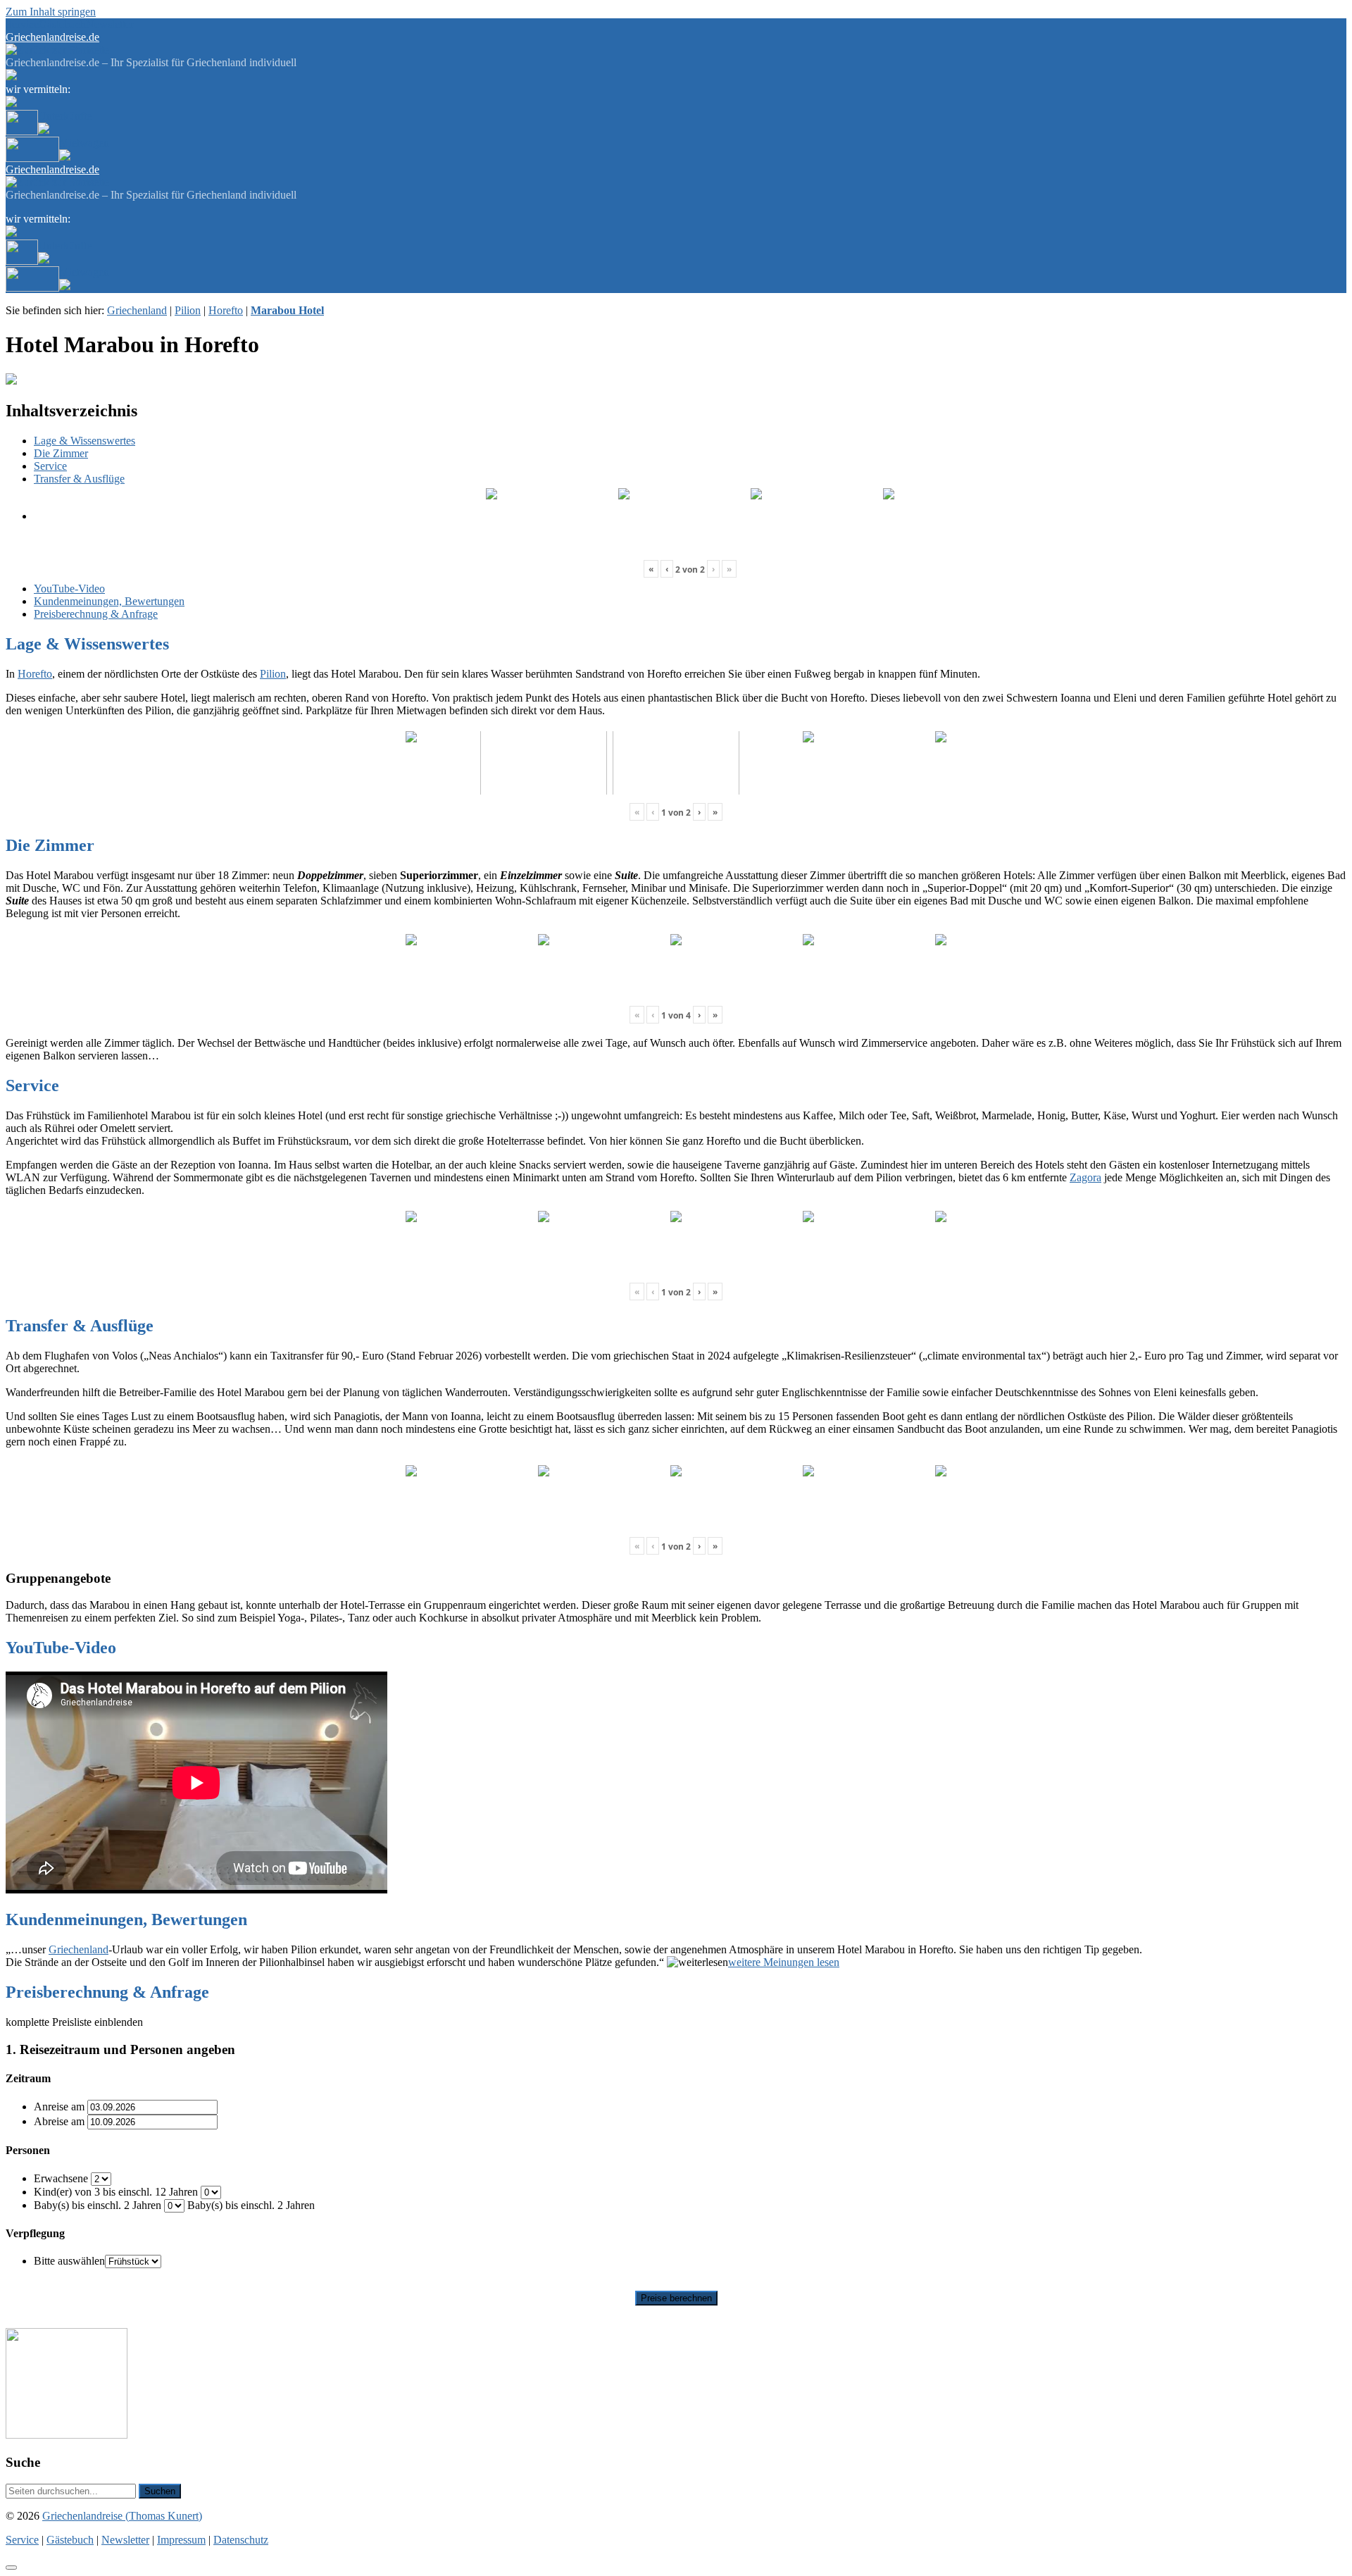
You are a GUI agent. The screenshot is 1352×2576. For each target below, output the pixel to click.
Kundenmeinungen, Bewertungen (109, 601)
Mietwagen (84, 143)
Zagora (1085, 1177)
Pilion (188, 310)
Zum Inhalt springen (51, 12)
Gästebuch (62, 24)
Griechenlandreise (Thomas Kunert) (122, 2516)
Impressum (181, 2540)
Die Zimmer (61, 453)
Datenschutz (241, 2540)
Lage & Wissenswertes (84, 441)
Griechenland (137, 310)
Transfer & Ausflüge (79, 479)
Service (22, 24)
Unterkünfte (65, 116)
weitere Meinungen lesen (784, 1962)
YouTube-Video (69, 589)
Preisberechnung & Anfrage (96, 614)
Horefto (226, 310)
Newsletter (110, 24)
